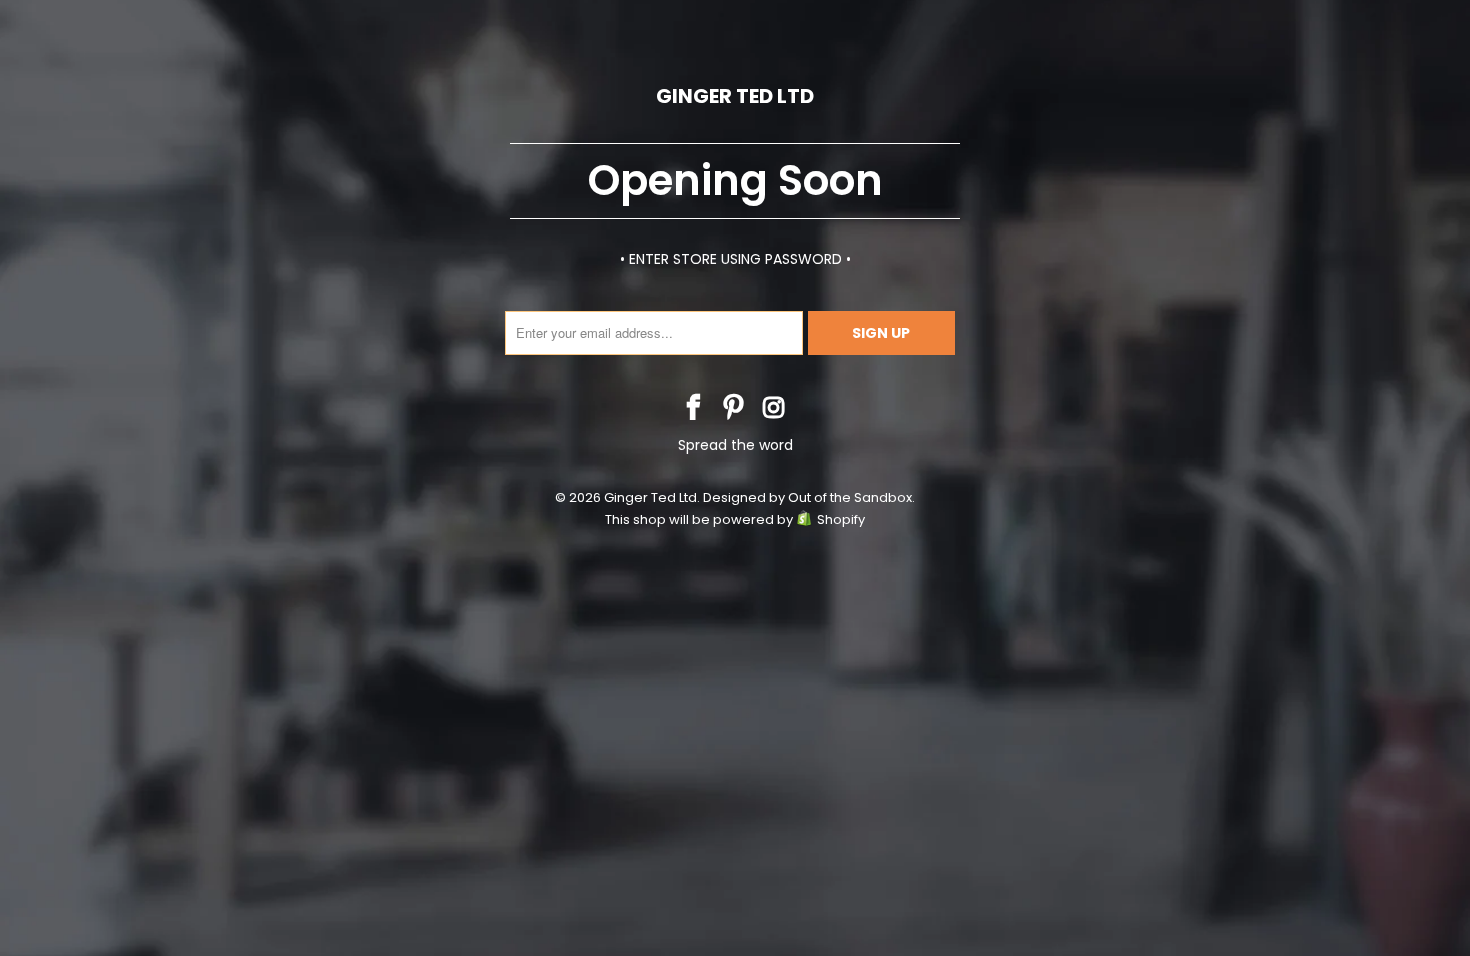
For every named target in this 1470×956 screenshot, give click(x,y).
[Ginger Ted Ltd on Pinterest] (734, 409)
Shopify (841, 519)
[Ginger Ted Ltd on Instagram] (774, 409)
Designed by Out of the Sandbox (807, 497)
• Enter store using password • (735, 259)
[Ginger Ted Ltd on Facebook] (694, 409)
